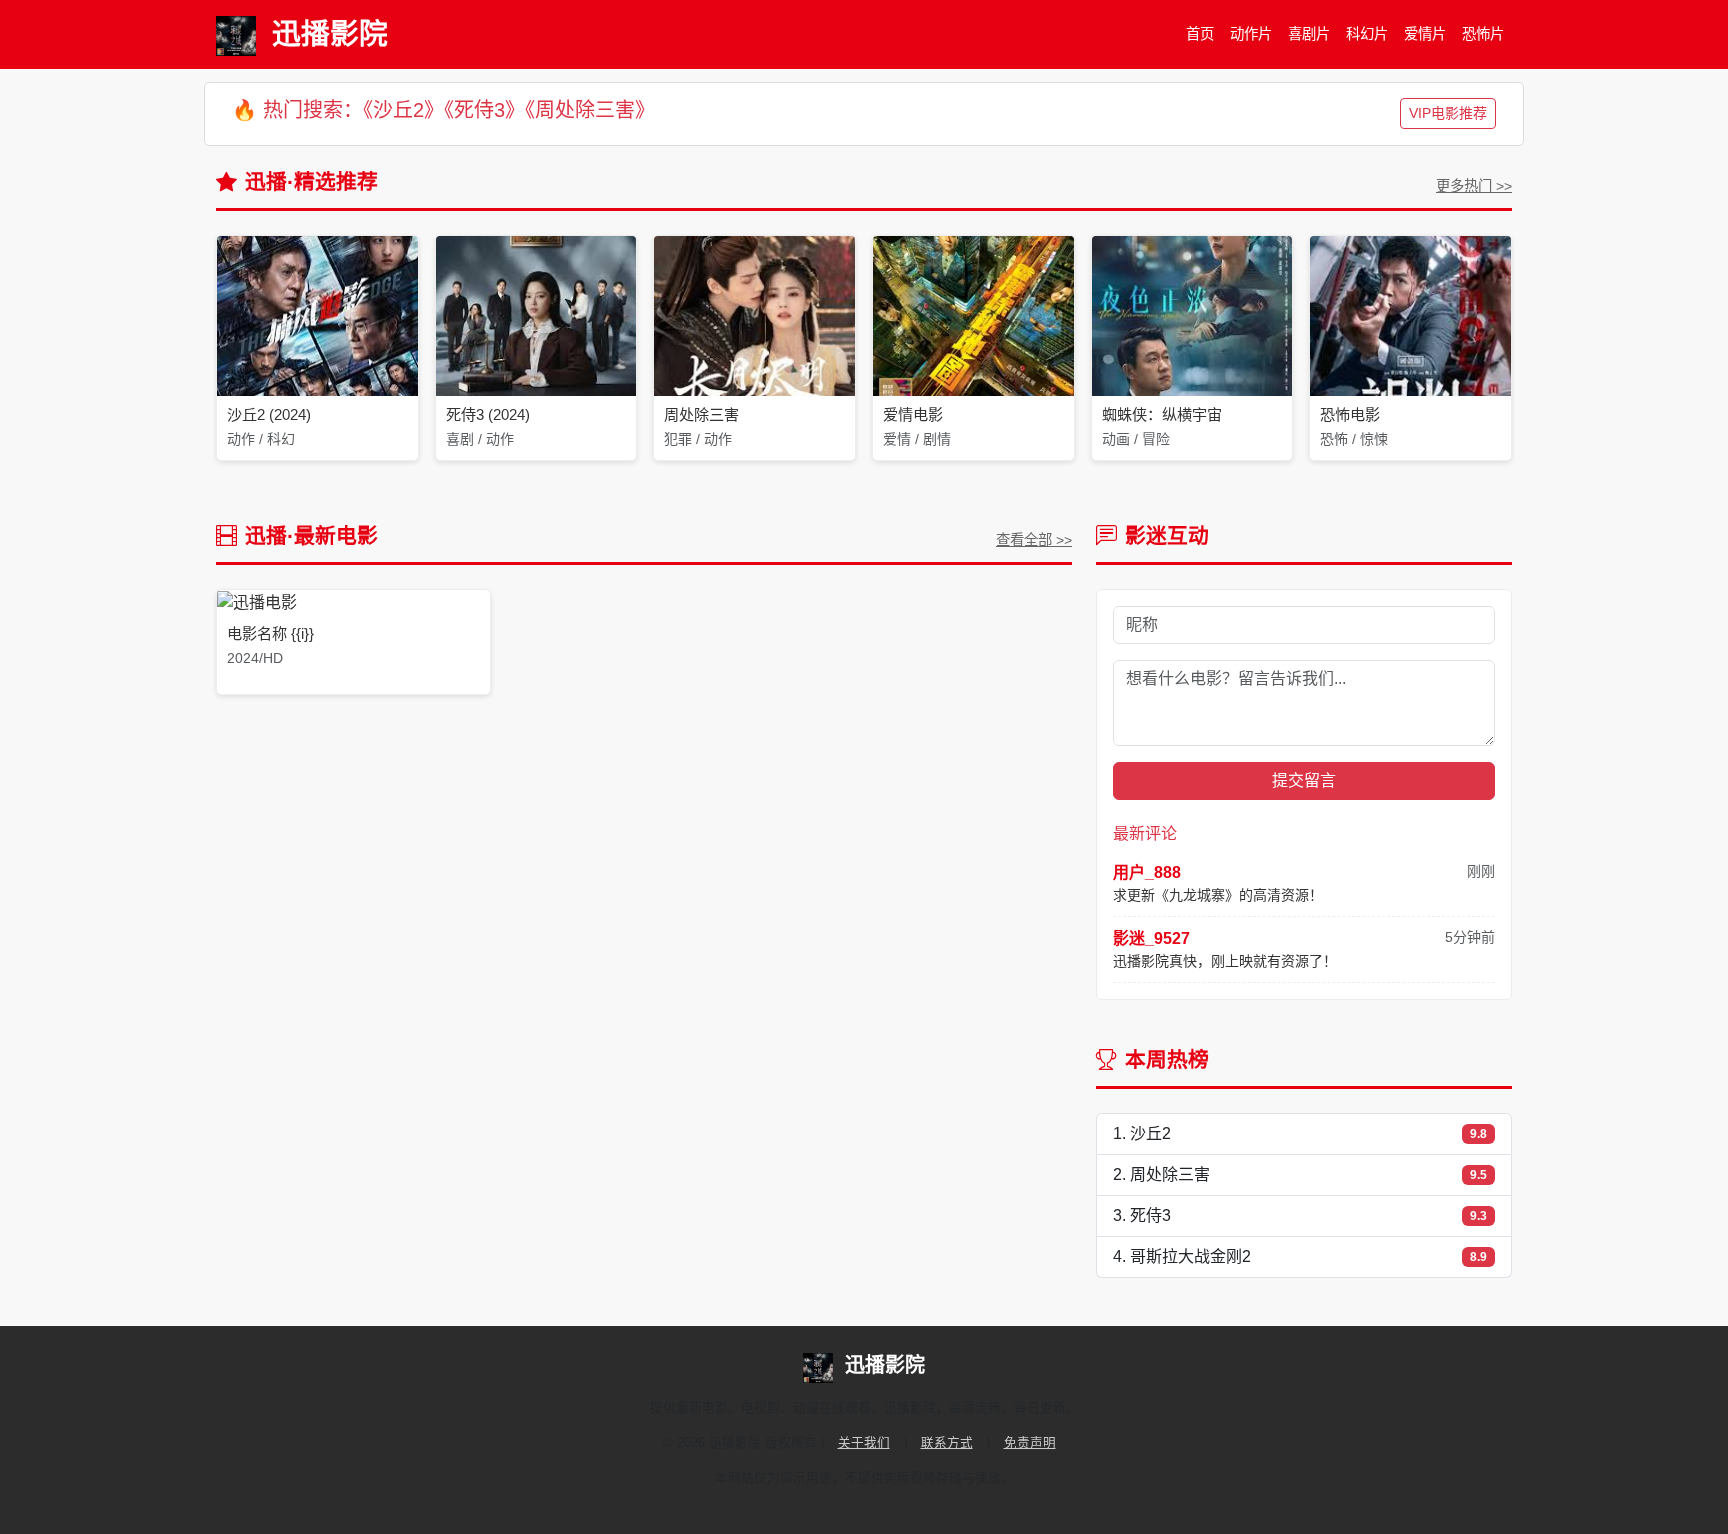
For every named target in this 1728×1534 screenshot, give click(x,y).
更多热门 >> (1474, 186)
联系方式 (947, 1443)
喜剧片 (1309, 34)
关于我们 (864, 1443)
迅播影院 (330, 34)
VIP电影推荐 (1448, 113)
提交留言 (1304, 780)
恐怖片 (1483, 34)
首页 (1200, 34)
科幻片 (1367, 34)
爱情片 (1425, 34)
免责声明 (1030, 1443)
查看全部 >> (1034, 540)
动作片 (1251, 34)
